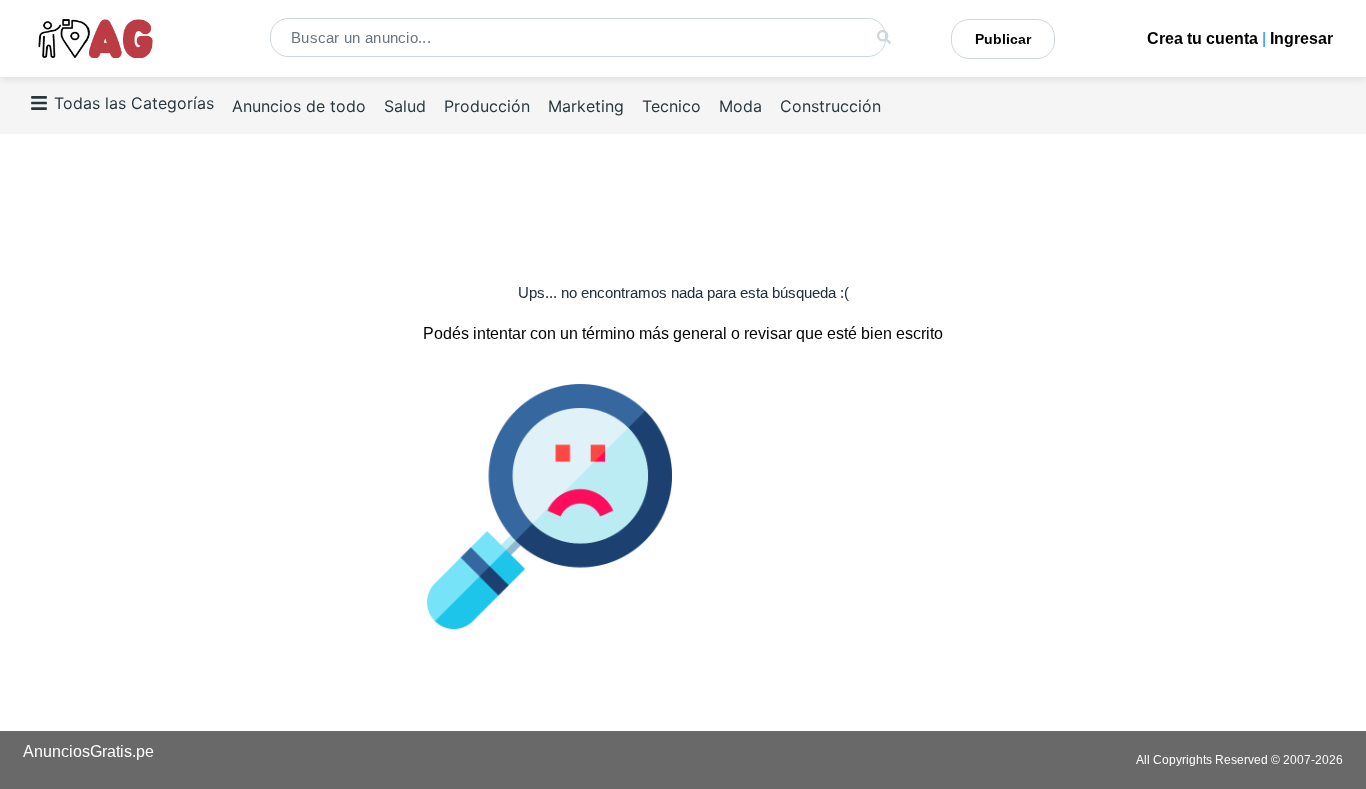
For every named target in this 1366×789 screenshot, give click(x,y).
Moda (740, 106)
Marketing (586, 106)
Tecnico (671, 106)
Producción (487, 106)
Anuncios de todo (299, 106)
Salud (405, 106)
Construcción (830, 106)
